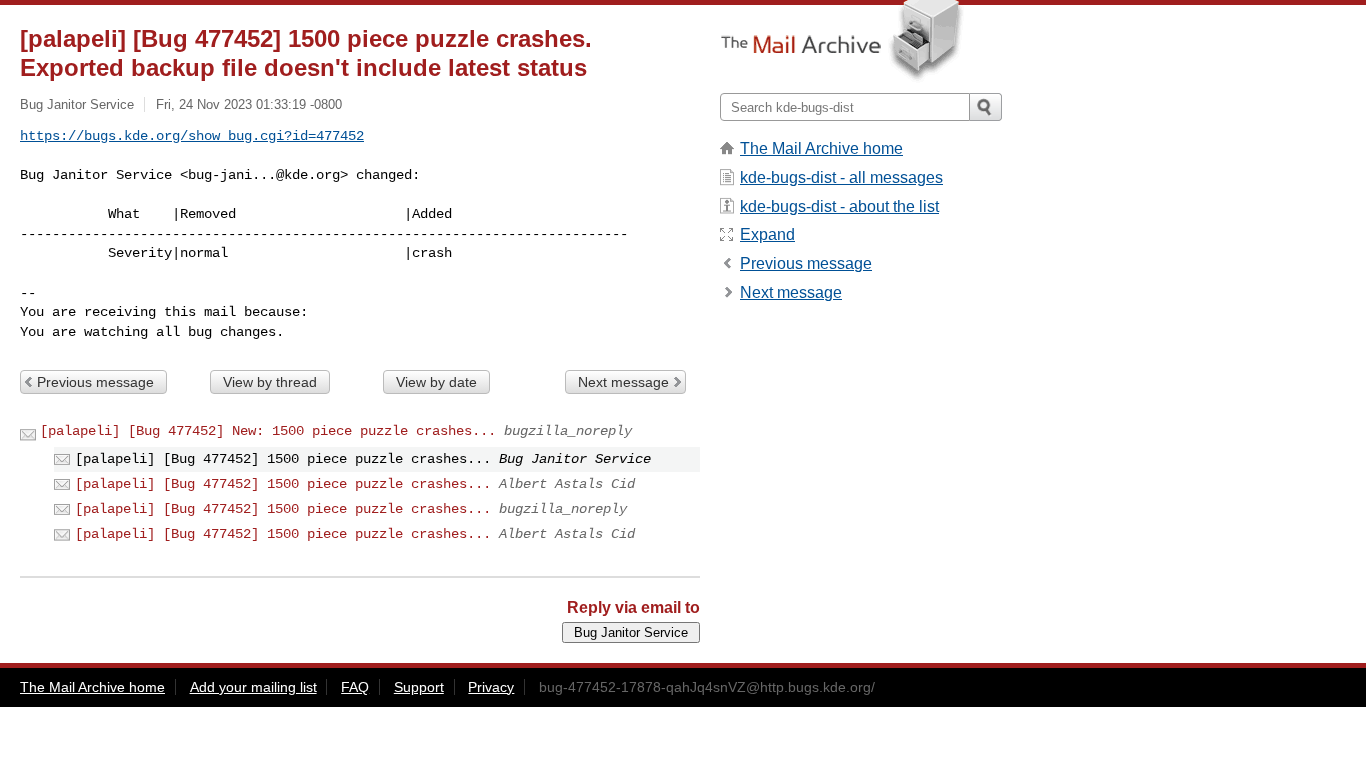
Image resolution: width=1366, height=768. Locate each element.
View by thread (270, 382)
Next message (623, 382)
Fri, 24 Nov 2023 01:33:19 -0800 (249, 104)
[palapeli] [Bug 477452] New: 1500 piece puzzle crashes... (268, 431)
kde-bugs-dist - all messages (841, 177)
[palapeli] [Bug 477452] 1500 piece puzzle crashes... (283, 484)
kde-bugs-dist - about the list (839, 206)
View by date (436, 382)
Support (419, 687)
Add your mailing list (253, 687)
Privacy (491, 687)
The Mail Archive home (821, 148)
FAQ (355, 687)
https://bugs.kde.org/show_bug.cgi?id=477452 (192, 136)
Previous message (95, 382)
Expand (767, 234)
